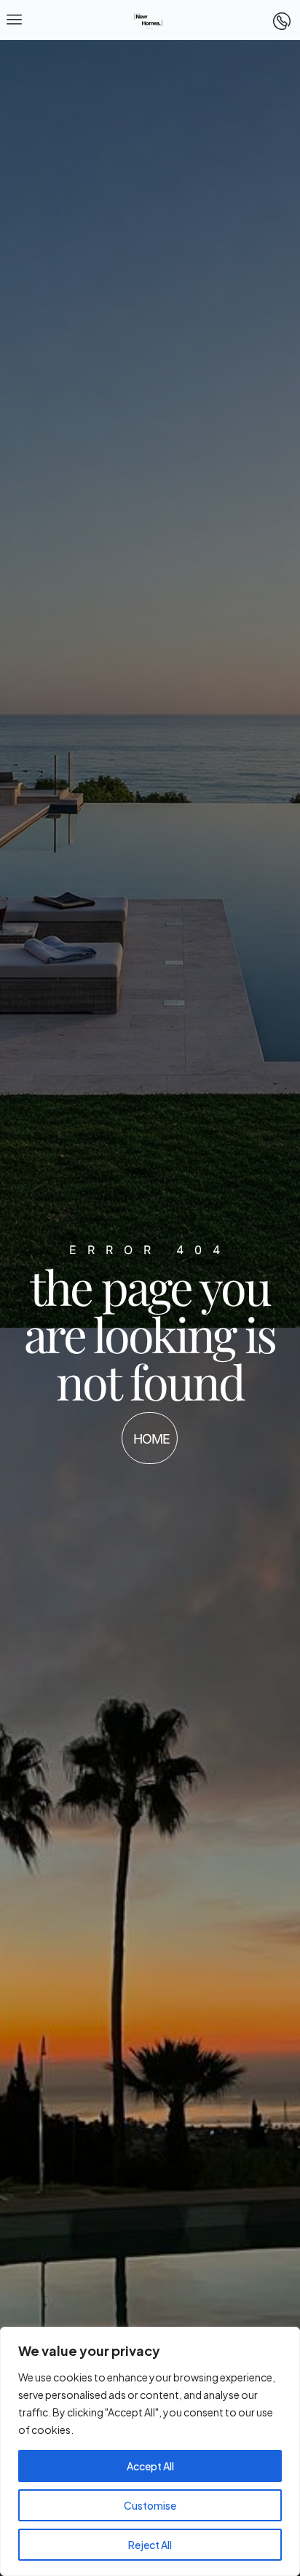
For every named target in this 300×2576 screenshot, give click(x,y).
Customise (150, 2505)
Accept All (150, 2466)
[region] (150, 2451)
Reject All (150, 2545)
